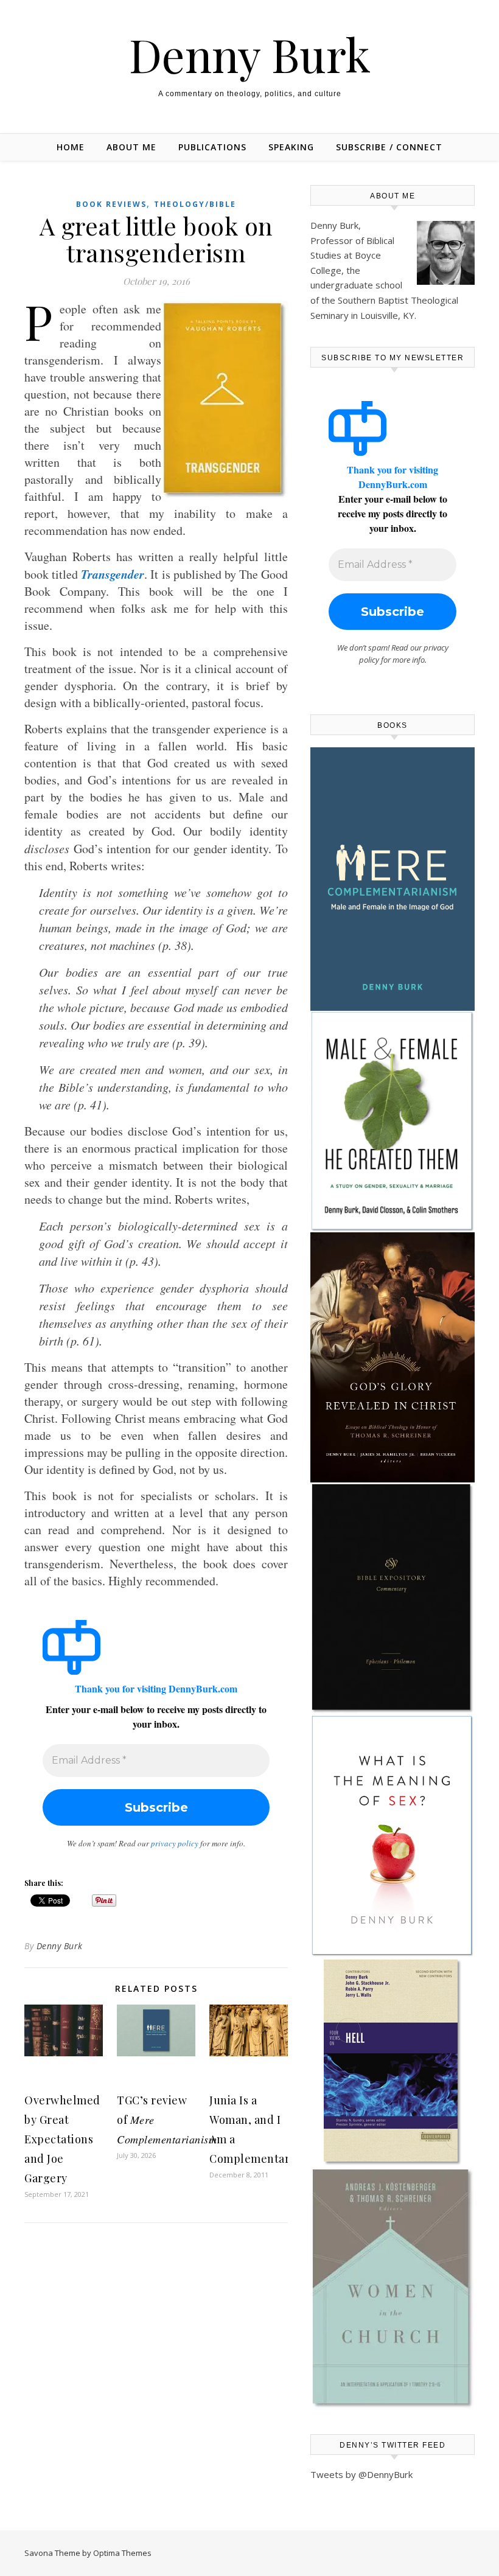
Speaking (291, 147)
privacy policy (175, 1843)
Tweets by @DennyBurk (361, 2474)
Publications (212, 147)
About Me (131, 147)
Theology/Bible (195, 204)
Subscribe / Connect (389, 147)
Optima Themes (122, 2553)
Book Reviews (111, 204)
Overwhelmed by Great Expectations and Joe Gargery (62, 2139)
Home (71, 147)
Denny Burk (250, 54)
